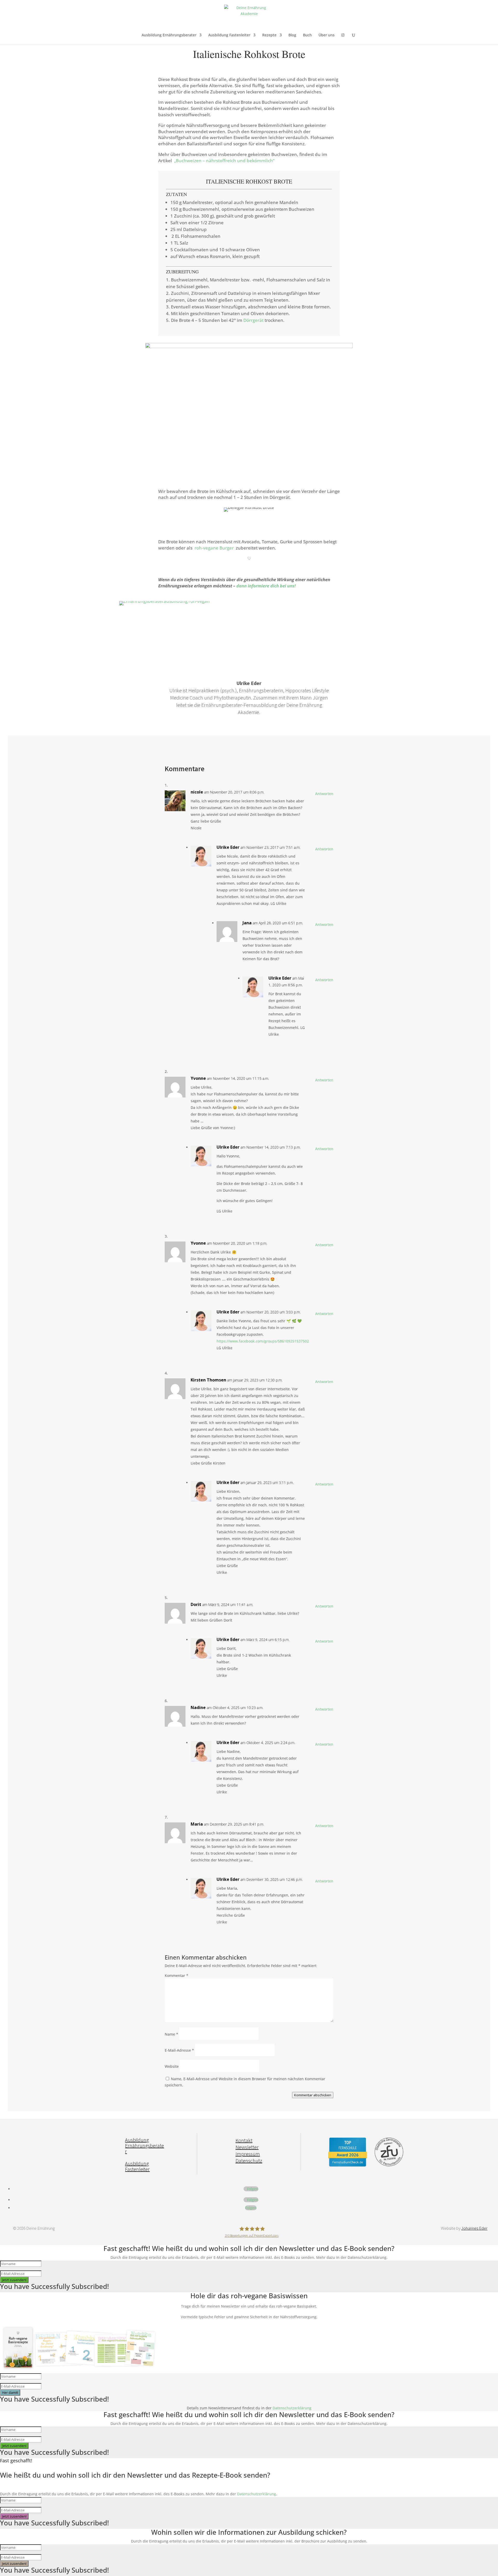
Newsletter (247, 2147)
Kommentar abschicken (313, 2095)
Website (172, 2066)
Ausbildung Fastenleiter (229, 35)
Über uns (327, 35)
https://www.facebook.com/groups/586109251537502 (263, 1341)
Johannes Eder (474, 2228)
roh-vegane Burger (214, 548)
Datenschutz (249, 2161)
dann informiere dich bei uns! (266, 586)
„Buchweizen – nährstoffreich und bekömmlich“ (224, 161)
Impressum (248, 2154)
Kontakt (244, 2140)
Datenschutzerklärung (292, 2408)
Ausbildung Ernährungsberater (169, 35)
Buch (307, 35)
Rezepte (269, 35)
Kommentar (177, 1975)
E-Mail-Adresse (179, 2050)
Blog (292, 35)
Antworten (324, 794)
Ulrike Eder (228, 847)
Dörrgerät (253, 320)
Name (171, 2034)
